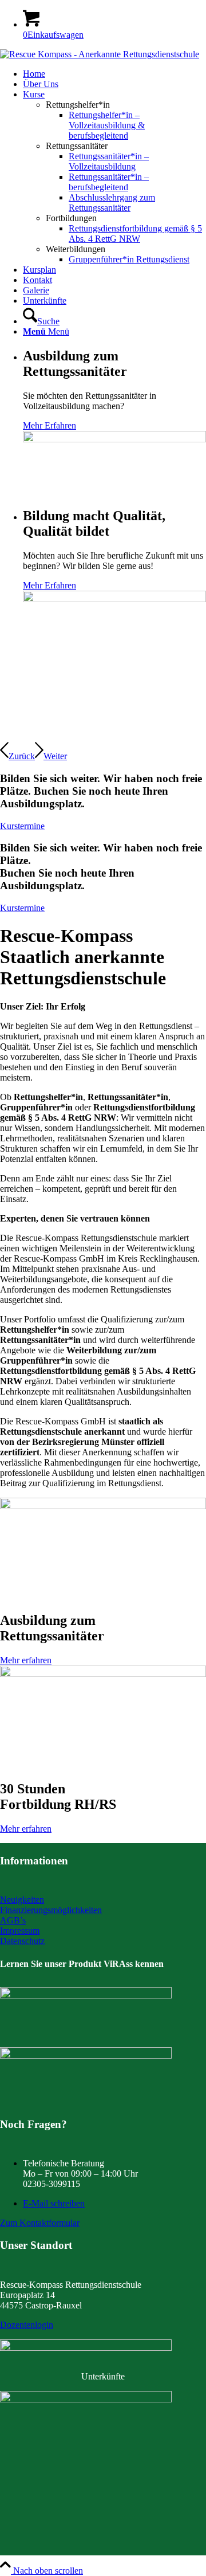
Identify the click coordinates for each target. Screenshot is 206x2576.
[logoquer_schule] (100, 54)
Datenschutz (22, 1941)
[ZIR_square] (86, 2399)
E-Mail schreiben (54, 2203)
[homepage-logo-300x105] (86, 1995)
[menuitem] (114, 74)
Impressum (20, 1931)
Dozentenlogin (27, 2325)
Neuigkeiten (22, 1900)
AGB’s (13, 1920)
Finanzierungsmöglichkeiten (51, 1910)
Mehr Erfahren (49, 425)
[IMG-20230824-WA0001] (86, 2055)
